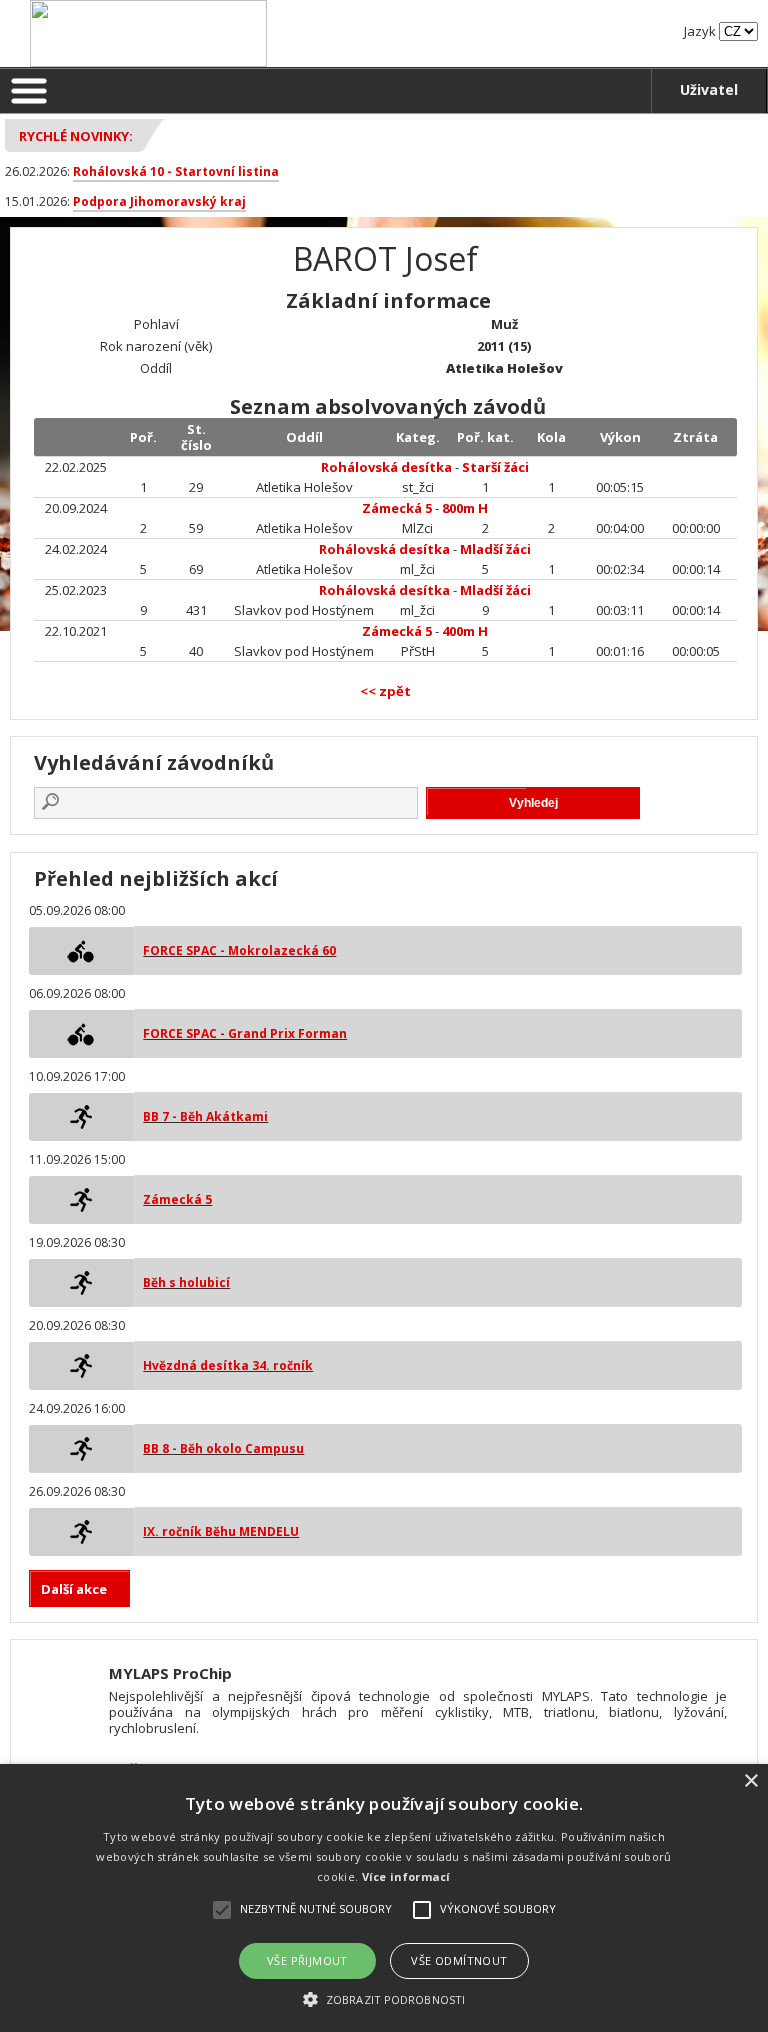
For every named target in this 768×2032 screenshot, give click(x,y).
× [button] (750, 1781)
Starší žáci (495, 467)
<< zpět (385, 691)
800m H (465, 508)
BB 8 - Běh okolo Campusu (223, 1448)
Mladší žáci (495, 549)
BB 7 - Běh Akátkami (205, 1116)
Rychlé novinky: (76, 136)
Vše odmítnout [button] (459, 1960)
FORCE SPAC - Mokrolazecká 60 (239, 950)
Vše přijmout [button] (307, 1960)
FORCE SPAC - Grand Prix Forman (245, 1033)
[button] (384, 1998)
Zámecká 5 (398, 508)
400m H (465, 631)
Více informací (406, 1876)
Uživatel (709, 89)
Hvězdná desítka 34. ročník (228, 1365)
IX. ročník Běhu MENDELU (221, 1531)
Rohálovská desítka (386, 467)
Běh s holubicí (186, 1282)
